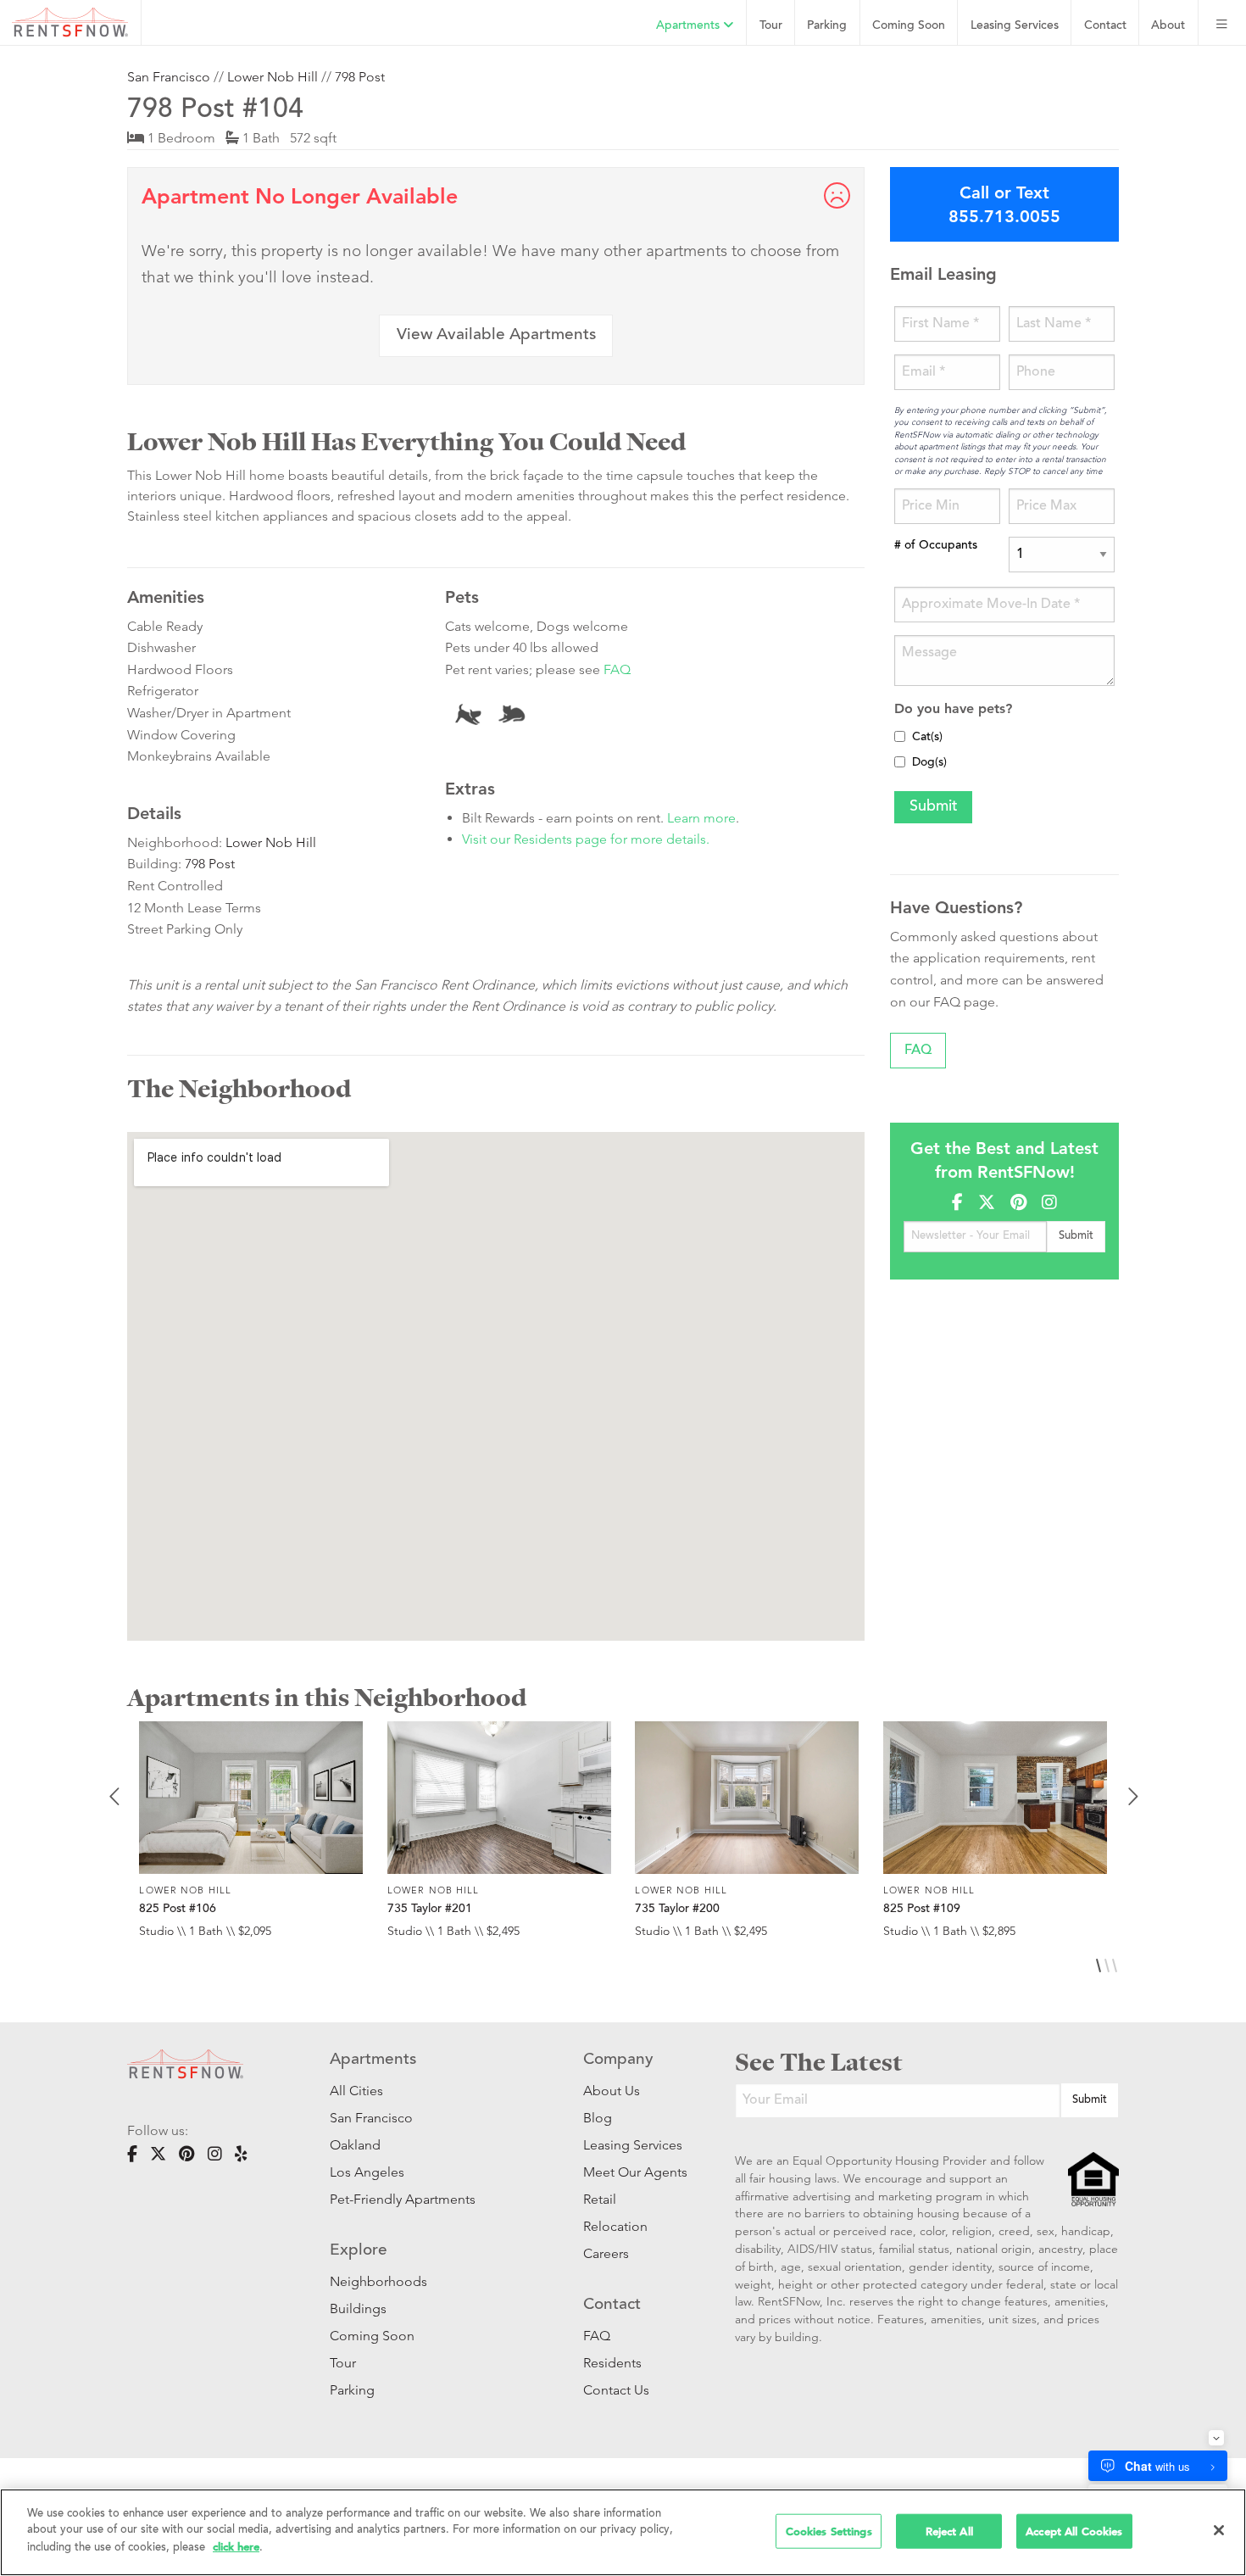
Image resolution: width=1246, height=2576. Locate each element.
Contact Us (616, 2390)
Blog (598, 2118)
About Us (612, 2091)
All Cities (356, 2091)
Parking (827, 26)
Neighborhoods (378, 2281)
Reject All (949, 2531)
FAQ (617, 669)
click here (236, 2547)
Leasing (1015, 26)
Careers (606, 2253)
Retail (600, 2199)
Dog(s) (929, 763)
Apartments (690, 26)
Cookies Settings (829, 2531)
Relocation (615, 2226)
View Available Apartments (496, 335)
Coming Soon (909, 26)
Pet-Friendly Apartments (403, 2199)
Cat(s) (927, 738)
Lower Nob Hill (273, 77)
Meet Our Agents (634, 2172)
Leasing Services (633, 2145)
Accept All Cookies (1074, 2531)
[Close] (1219, 2530)
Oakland (355, 2145)
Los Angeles (367, 2172)
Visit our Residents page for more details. (586, 839)
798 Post (360, 77)
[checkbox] (900, 736)
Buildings (358, 2308)
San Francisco (169, 77)
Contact (1105, 26)
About (1168, 26)
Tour (771, 26)
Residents (612, 2363)
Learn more (701, 818)
